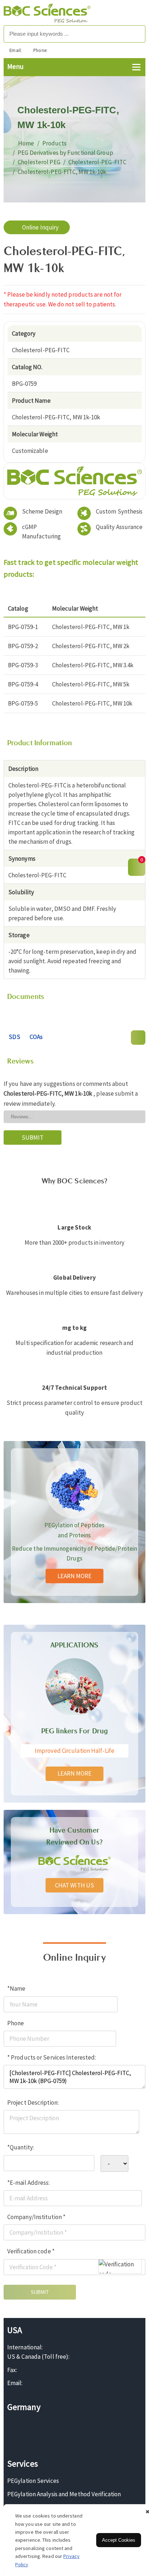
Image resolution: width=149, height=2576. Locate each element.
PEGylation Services (33, 2481)
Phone (16, 2023)
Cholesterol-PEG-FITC (97, 162)
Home (26, 143)
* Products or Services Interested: (52, 2057)
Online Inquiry (40, 227)
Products (55, 143)
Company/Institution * (36, 2217)
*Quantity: (21, 2147)
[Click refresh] (120, 2266)
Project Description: (33, 2103)
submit (33, 1138)
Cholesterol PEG (39, 162)
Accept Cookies (119, 2540)
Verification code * (31, 2251)
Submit (40, 2292)
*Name (16, 1988)
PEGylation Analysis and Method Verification (64, 2494)
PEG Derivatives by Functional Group (65, 153)
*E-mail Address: (29, 2183)
